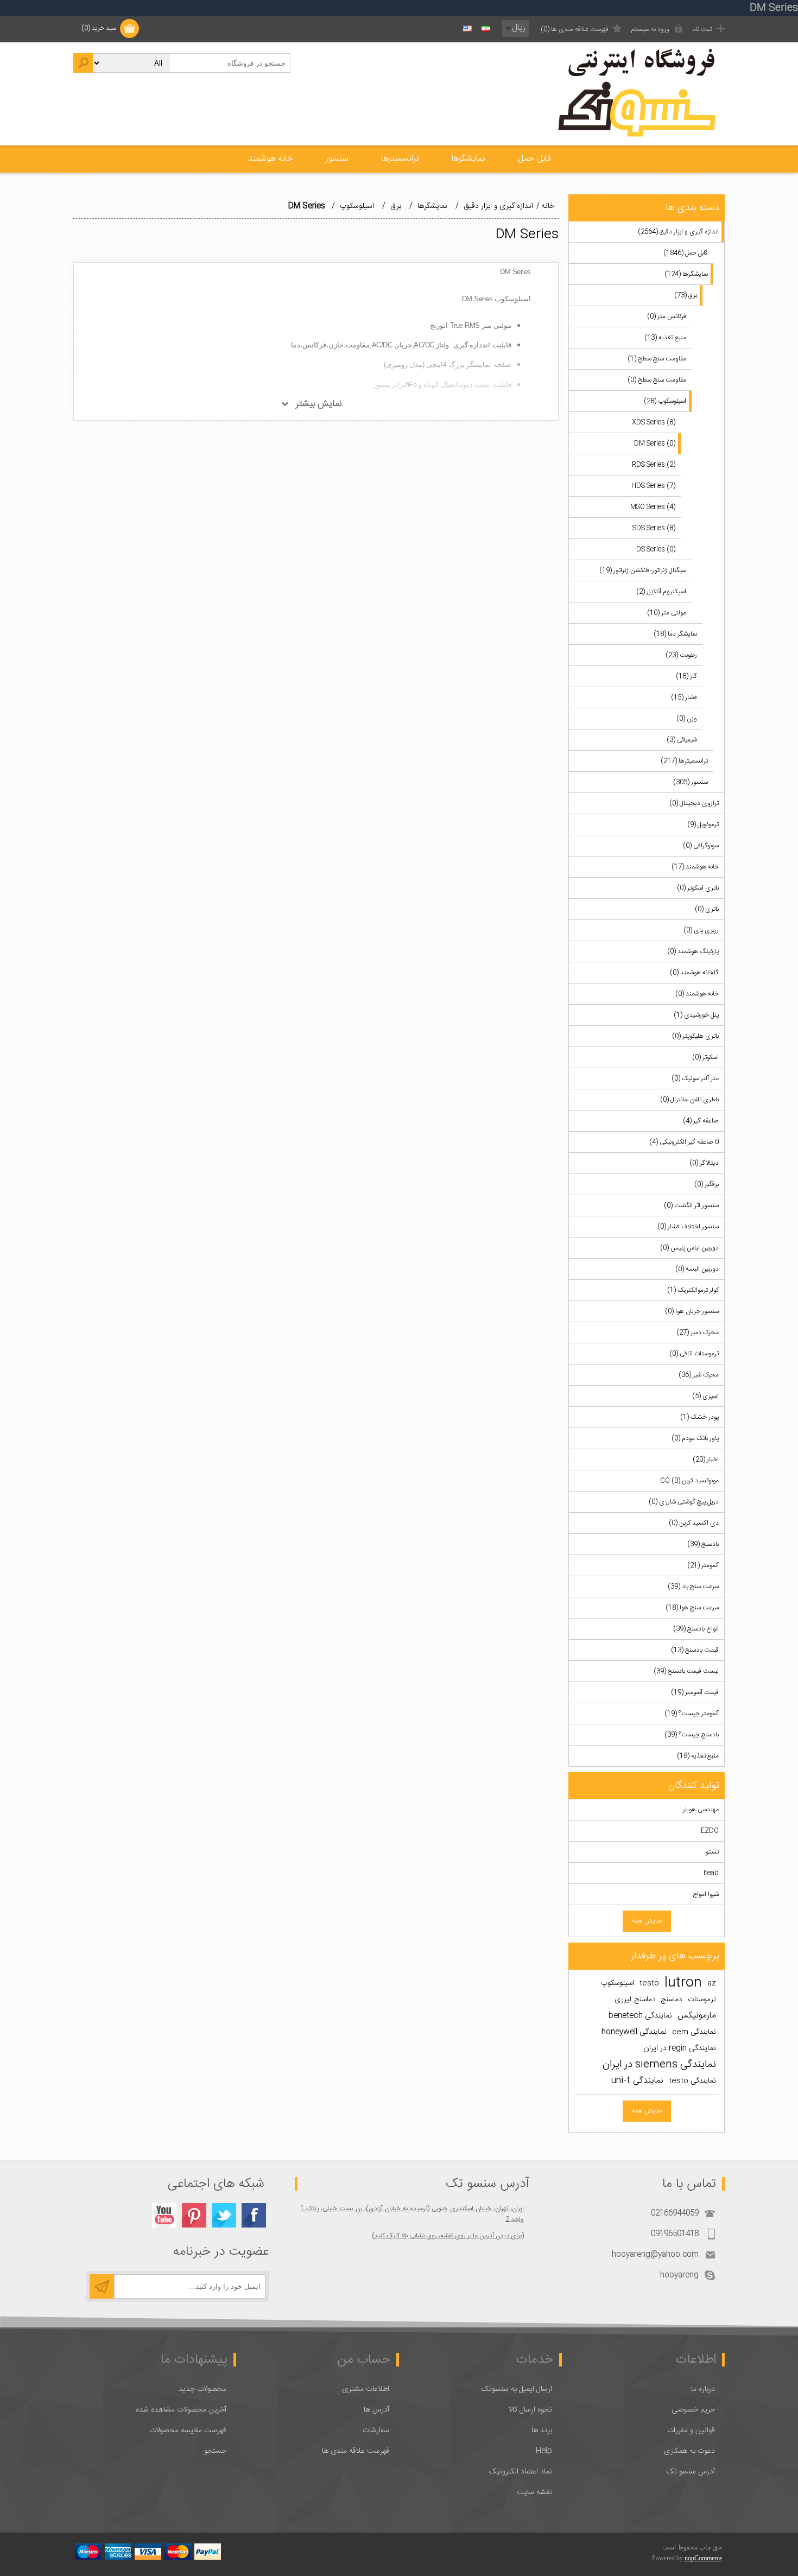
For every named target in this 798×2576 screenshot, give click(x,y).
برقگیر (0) (707, 1184)
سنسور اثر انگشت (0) (691, 1205)
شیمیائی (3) (682, 740)
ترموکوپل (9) (703, 824)
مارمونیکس (697, 2016)
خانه (548, 206)
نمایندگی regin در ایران (680, 2048)
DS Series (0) (656, 549)
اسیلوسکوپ (617, 1983)
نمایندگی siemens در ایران (659, 2065)
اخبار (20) (706, 1460)
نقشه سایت (534, 2492)
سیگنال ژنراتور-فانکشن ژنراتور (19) (643, 570)
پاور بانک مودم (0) (695, 1438)
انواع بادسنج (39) (696, 1629)
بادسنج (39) (703, 1544)
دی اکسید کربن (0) (694, 1523)
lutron (683, 1983)
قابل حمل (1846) (686, 253)
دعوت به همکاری (689, 2451)
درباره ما (703, 2389)
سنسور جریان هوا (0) (692, 1311)
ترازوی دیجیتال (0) (694, 803)
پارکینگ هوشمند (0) (693, 951)
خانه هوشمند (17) (695, 867)
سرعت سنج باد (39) (693, 1587)
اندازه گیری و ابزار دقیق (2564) (678, 232)
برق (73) (686, 295)
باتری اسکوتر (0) (698, 888)
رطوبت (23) (681, 655)
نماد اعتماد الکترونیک (521, 2472)
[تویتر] (224, 2215)
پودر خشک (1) (699, 1417)
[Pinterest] (194, 2215)
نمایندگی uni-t (637, 2081)
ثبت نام (702, 29)
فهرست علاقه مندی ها (356, 2451)
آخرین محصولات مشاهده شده (181, 2410)
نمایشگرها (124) (686, 274)
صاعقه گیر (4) (701, 1121)
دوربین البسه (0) (697, 1269)
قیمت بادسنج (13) (695, 1650)
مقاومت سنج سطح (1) (657, 359)
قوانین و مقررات (691, 2431)
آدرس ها (376, 2410)
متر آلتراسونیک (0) (695, 1078)
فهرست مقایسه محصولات (188, 2431)
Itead (711, 1873)
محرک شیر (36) (699, 1375)
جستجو (215, 2451)
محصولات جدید (202, 2389)
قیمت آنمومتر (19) (695, 1692)
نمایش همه (647, 1921)
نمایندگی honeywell (634, 2032)
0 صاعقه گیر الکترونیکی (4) (684, 1142)
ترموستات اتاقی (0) (694, 1354)
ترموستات (702, 2000)
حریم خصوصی (693, 2410)
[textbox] (230, 63)
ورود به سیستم (650, 29)
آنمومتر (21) (703, 1565)
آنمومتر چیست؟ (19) (692, 1714)
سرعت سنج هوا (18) (692, 1608)
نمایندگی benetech (640, 2016)
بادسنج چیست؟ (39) (692, 1735)
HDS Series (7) (653, 486)
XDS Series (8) (654, 422)
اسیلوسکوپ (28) (665, 401)
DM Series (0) (655, 443)
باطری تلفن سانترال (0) (689, 1100)
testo (649, 1983)
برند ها (542, 2431)
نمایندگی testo (692, 2081)
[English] (467, 29)
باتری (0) (707, 909)
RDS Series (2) (654, 465)
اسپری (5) (705, 1396)
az (712, 1983)
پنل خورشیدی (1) (696, 1015)
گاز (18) (686, 676)
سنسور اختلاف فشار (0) (688, 1227)
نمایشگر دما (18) (675, 634)
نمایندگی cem (694, 2032)
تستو (712, 1852)
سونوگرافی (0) (701, 846)
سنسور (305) (691, 782)
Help (544, 2451)
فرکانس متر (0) (667, 316)
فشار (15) (684, 697)
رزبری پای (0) (701, 930)
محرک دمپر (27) (698, 1333)
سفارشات (376, 2431)
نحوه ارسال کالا (530, 2410)
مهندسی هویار (701, 1810)
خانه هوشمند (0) (697, 994)
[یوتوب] (164, 2215)
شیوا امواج (706, 1894)
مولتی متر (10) (667, 613)
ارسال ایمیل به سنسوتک (517, 2389)
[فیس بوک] (254, 2215)
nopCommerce (703, 2558)
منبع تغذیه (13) (665, 338)
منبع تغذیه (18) (698, 1756)
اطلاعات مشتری (366, 2389)
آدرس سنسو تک (691, 2472)
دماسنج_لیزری (635, 2000)
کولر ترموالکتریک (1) (693, 1290)
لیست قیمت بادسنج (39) (686, 1671)
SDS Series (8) (654, 528)
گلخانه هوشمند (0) (694, 973)
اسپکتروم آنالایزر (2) (661, 592)
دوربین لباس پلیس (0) (689, 1248)
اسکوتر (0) (705, 1057)
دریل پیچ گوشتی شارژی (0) (684, 1502)
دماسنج (672, 2000)
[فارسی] (486, 29)
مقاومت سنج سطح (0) (657, 380)
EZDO (710, 1831)
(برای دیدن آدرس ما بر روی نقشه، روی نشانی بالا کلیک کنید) (448, 2236)
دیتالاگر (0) (704, 1163)
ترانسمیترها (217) (684, 761)
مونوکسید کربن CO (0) (689, 1481)
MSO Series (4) (653, 507)
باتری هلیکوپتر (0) (695, 1036)
